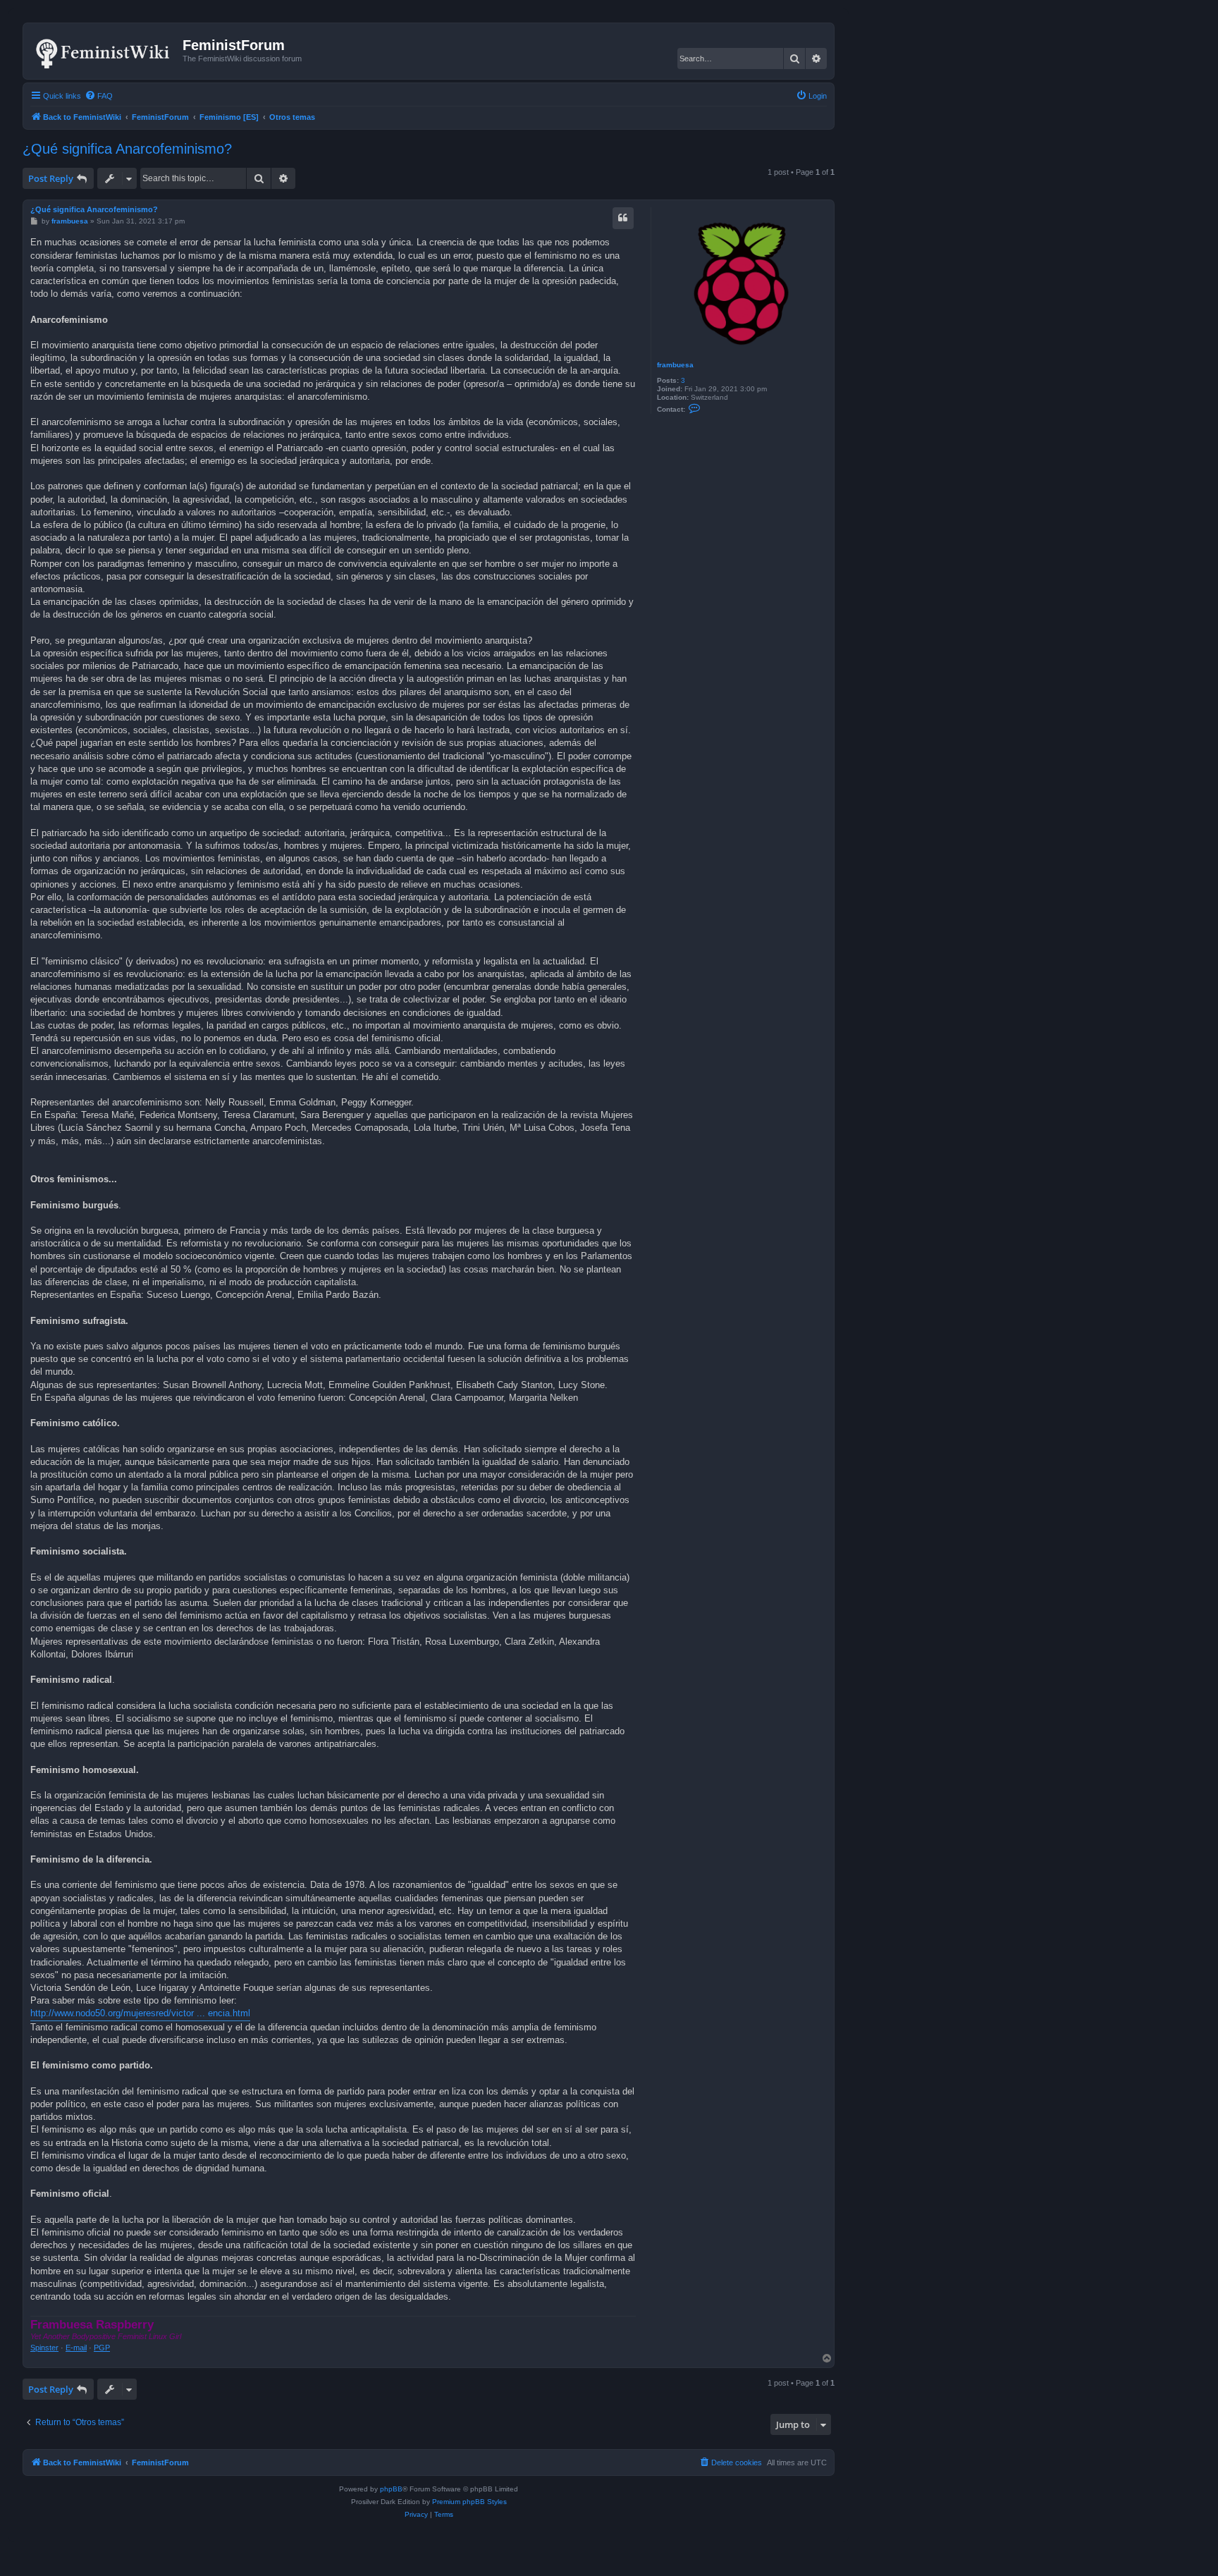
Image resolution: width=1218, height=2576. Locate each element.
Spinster (44, 2348)
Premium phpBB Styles (469, 2502)
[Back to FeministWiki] (105, 51)
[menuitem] (99, 96)
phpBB (391, 2489)
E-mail (76, 2348)
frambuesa (675, 365)
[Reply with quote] (623, 218)
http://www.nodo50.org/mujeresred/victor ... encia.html (140, 2013)
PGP (102, 2348)
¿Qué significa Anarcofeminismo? (127, 149)
